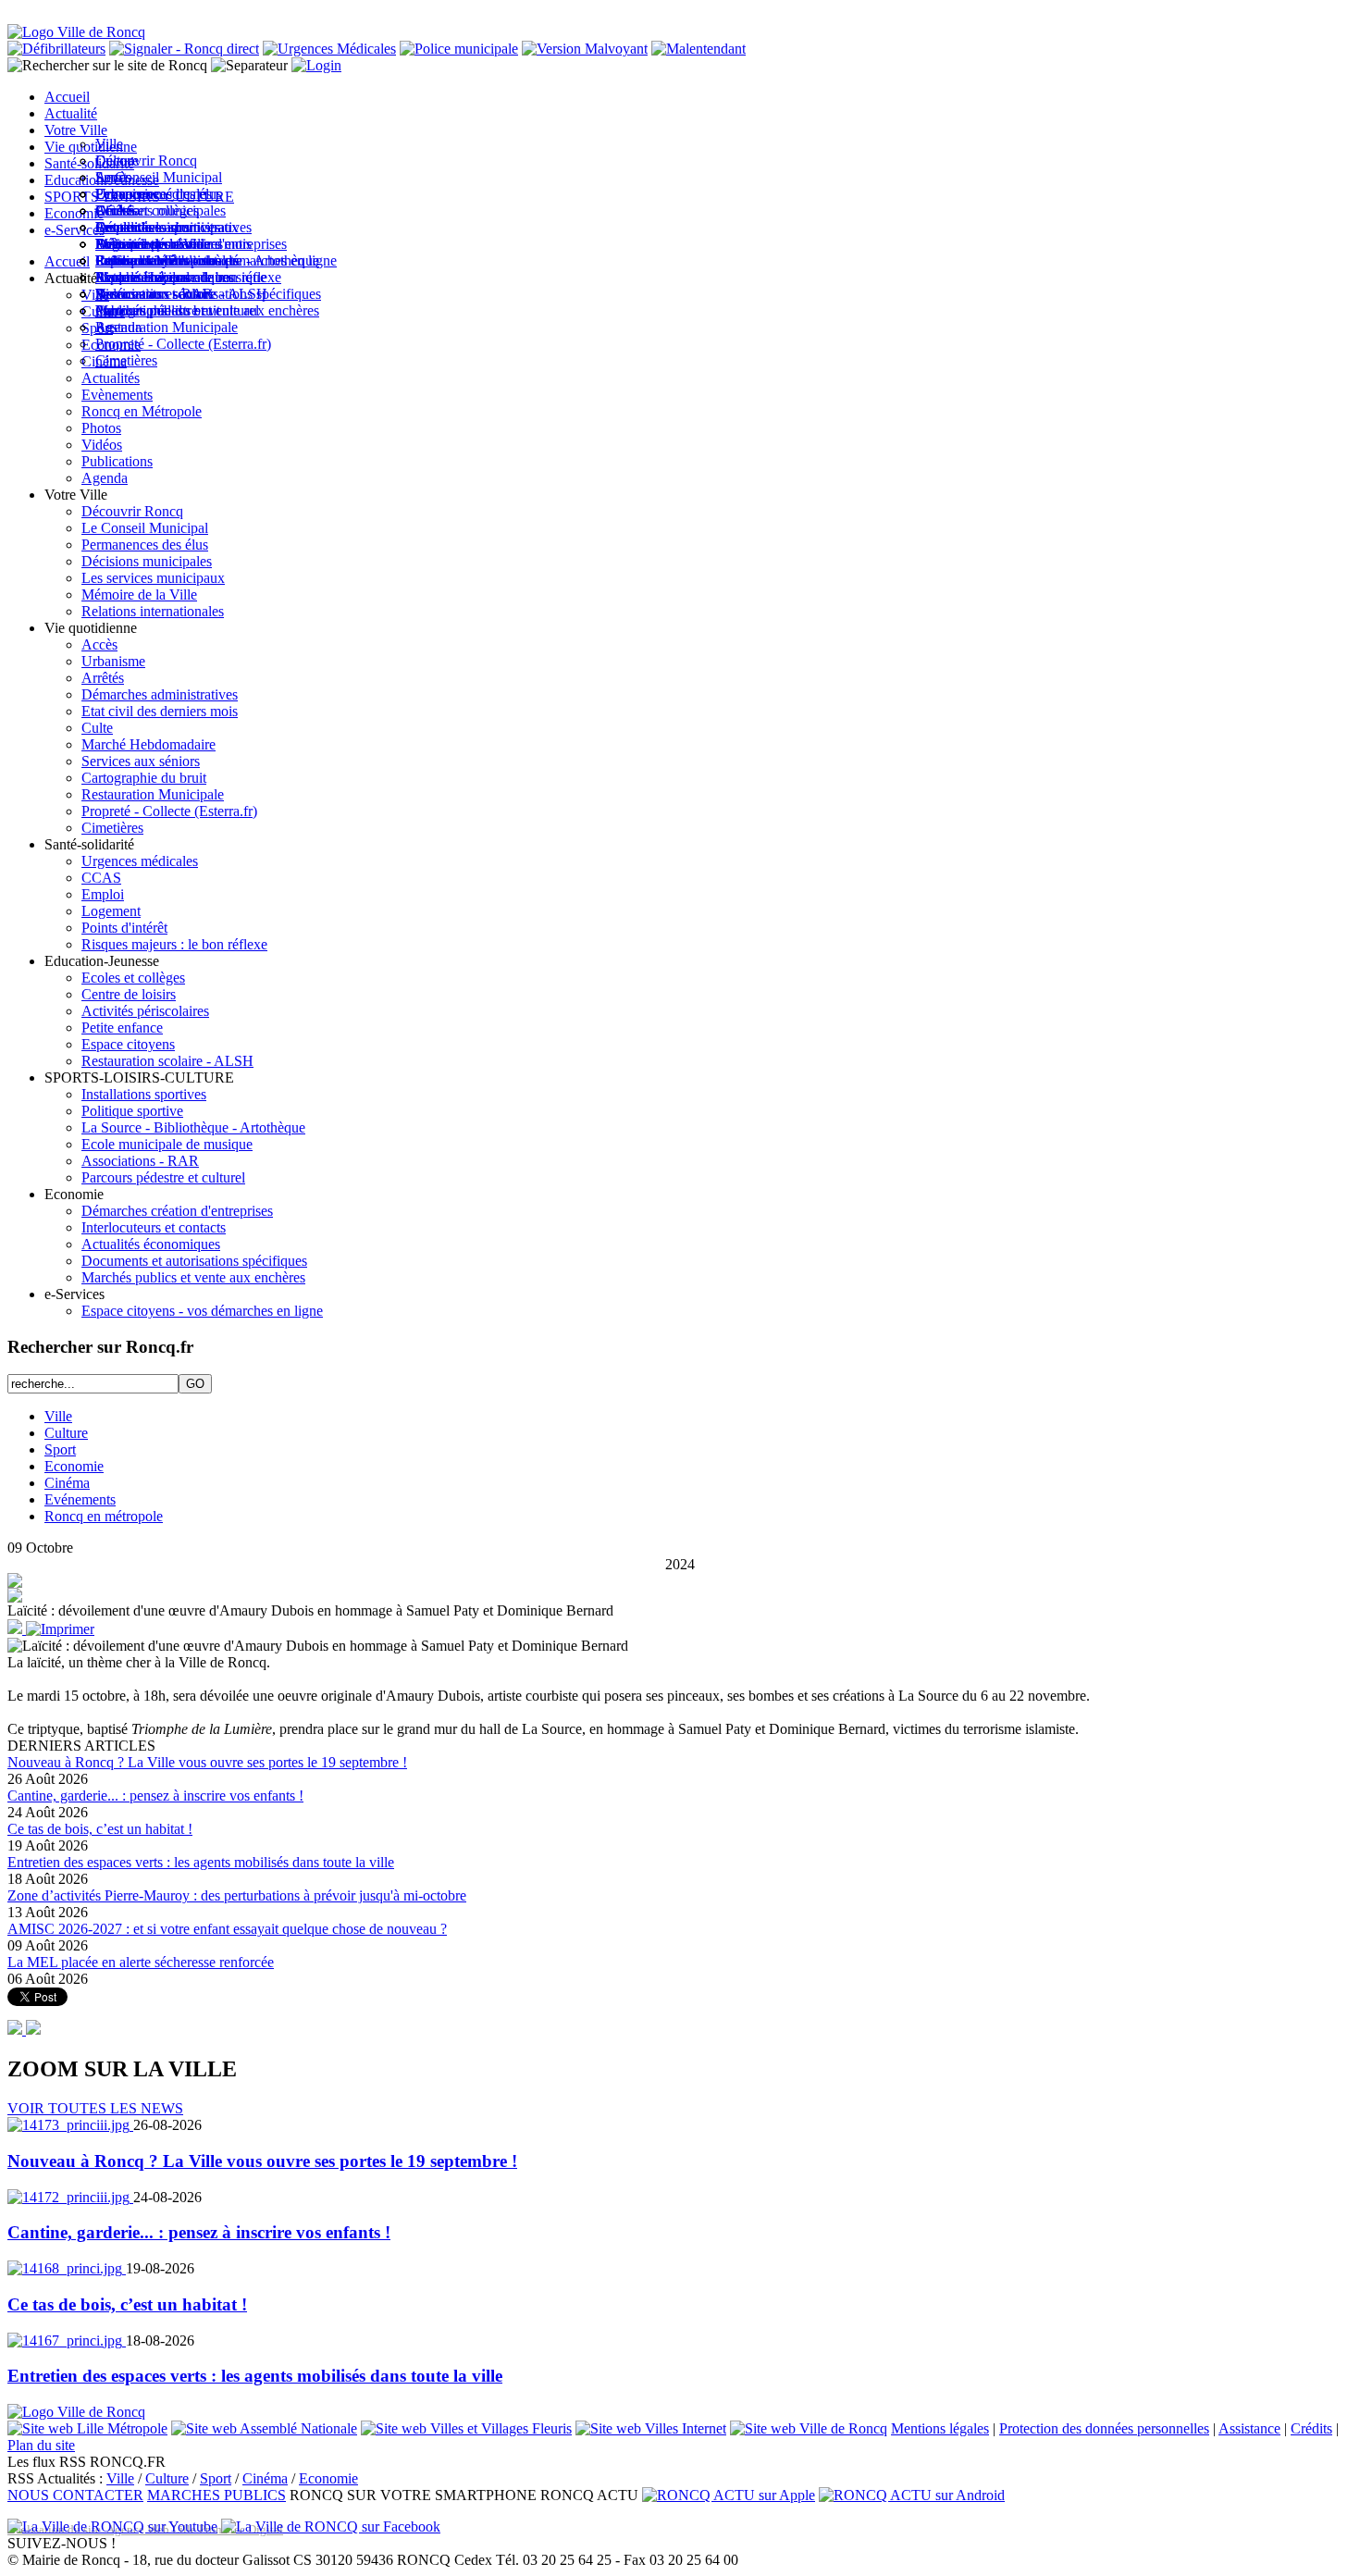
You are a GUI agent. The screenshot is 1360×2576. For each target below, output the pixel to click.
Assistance (1249, 2428)
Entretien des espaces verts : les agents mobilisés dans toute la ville (201, 1862)
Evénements (80, 1499)
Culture (66, 1433)
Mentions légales (940, 2428)
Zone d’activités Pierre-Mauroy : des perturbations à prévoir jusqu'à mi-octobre (237, 1895)
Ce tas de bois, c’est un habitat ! (100, 1829)
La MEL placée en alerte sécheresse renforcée (141, 1962)
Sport (60, 1449)
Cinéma (67, 1483)
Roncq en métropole (104, 1516)
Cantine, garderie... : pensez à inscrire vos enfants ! (155, 1796)
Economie (74, 1466)
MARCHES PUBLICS (216, 2495)
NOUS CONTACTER (75, 2495)
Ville (58, 1416)
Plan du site (41, 2445)
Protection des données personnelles (1104, 2428)
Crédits (1311, 2428)
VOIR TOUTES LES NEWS (95, 2108)
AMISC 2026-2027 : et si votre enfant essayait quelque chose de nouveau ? (227, 1929)
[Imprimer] (60, 1629)
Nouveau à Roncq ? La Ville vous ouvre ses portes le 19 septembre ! (207, 1762)
